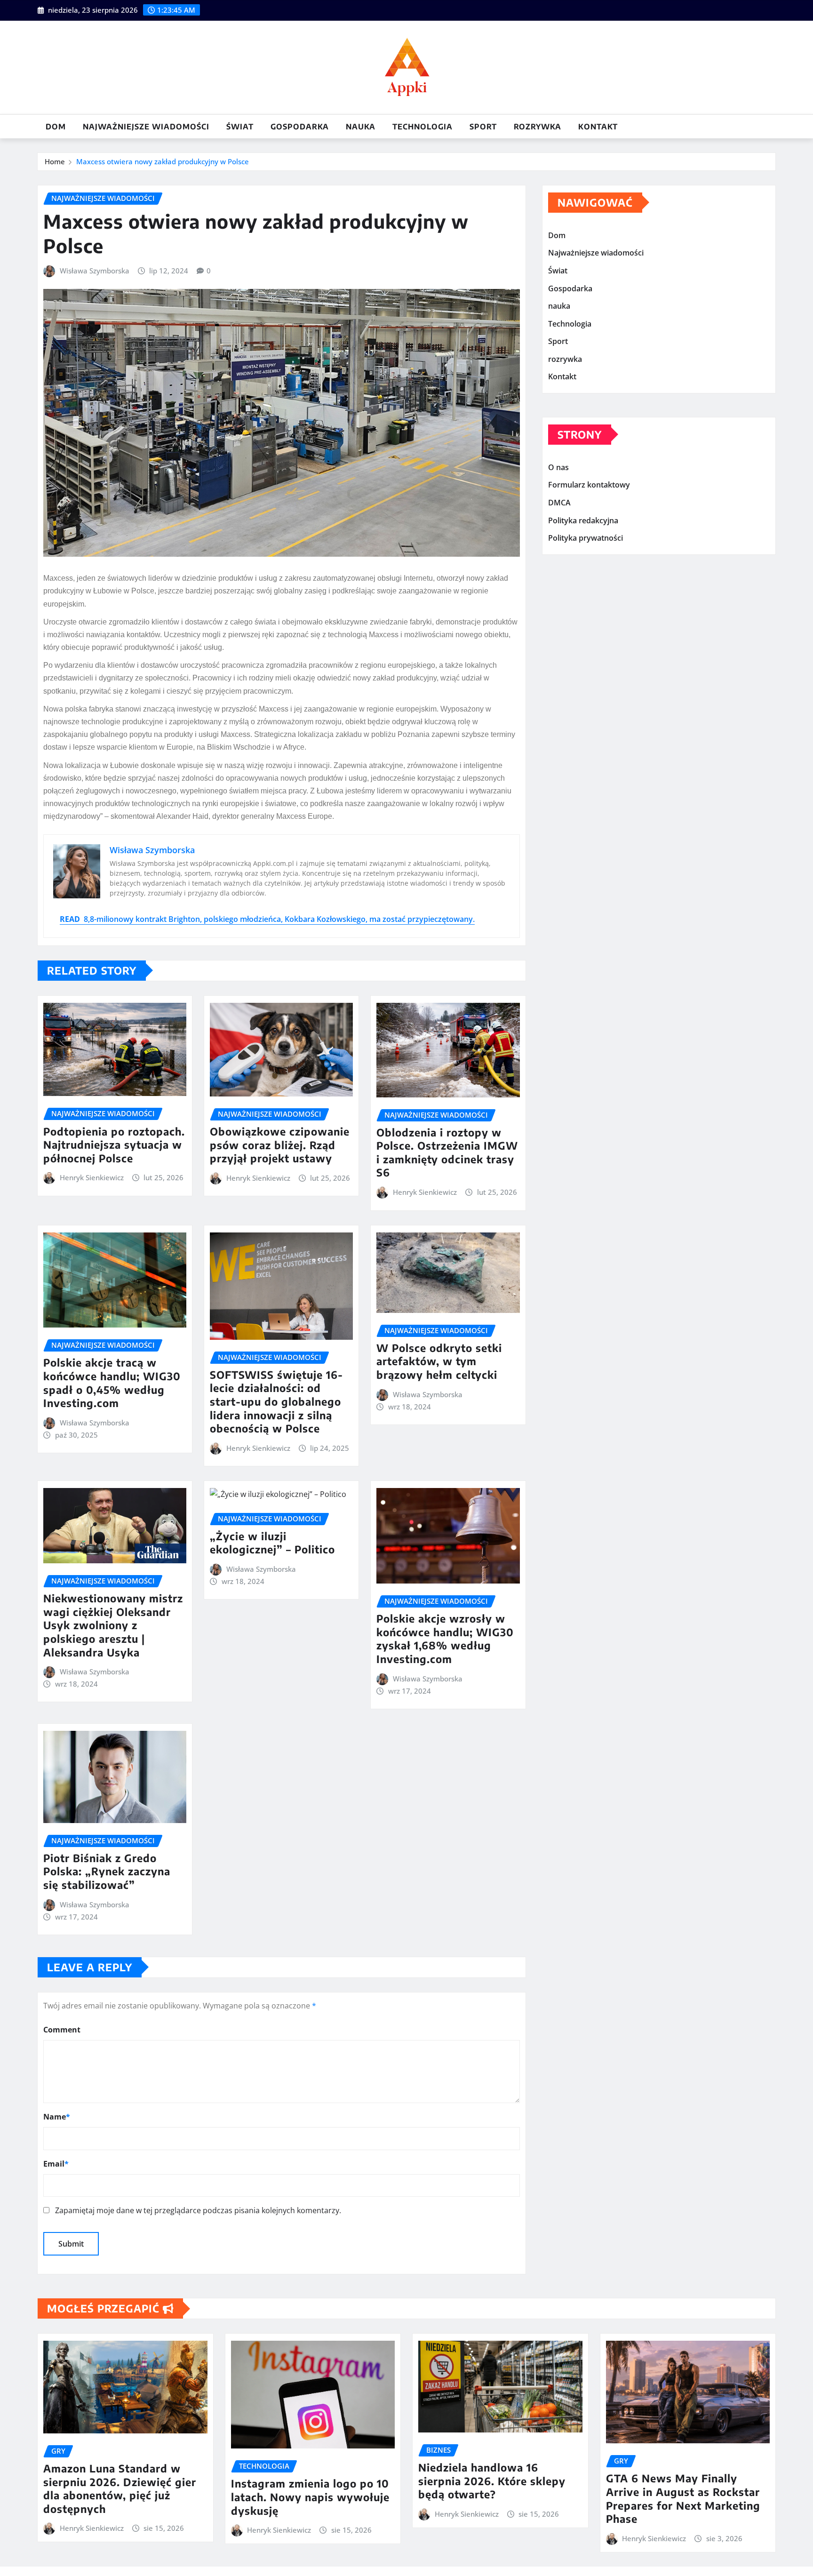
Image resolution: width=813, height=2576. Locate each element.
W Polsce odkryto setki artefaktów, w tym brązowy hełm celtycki (439, 1361)
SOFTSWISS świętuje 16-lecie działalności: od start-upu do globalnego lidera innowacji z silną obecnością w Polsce (276, 1401)
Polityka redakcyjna (583, 520)
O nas (558, 467)
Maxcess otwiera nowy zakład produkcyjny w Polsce (163, 161)
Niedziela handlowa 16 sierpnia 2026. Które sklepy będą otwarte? (492, 2481)
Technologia (422, 127)
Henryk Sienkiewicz (92, 1177)
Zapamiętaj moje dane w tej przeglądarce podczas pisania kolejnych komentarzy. (198, 2210)
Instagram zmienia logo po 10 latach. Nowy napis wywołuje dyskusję (310, 2497)
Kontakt (598, 127)
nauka (361, 127)
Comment (62, 2030)
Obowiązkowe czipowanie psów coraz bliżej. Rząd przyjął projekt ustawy (280, 1145)
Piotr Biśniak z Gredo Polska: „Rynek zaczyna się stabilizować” (107, 1871)
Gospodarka (300, 127)
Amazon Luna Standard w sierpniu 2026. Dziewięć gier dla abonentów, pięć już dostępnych (120, 2488)
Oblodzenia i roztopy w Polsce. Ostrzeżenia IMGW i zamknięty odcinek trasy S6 (447, 1152)
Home (55, 161)
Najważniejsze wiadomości (146, 127)
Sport (483, 127)
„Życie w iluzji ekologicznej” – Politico (272, 1543)
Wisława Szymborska (95, 271)
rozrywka (538, 127)
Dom (56, 127)
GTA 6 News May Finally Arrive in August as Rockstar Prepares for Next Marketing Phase (683, 2498)
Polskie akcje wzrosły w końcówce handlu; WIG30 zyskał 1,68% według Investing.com (445, 1639)
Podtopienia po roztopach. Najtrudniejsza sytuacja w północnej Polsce (114, 1145)
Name (57, 2117)
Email (56, 2164)
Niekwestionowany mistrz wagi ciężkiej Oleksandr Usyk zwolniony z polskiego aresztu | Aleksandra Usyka (113, 1625)
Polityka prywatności (586, 538)
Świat (240, 127)
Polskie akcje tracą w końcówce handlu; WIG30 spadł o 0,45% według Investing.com (112, 1383)
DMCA (559, 503)
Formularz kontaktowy (589, 485)
